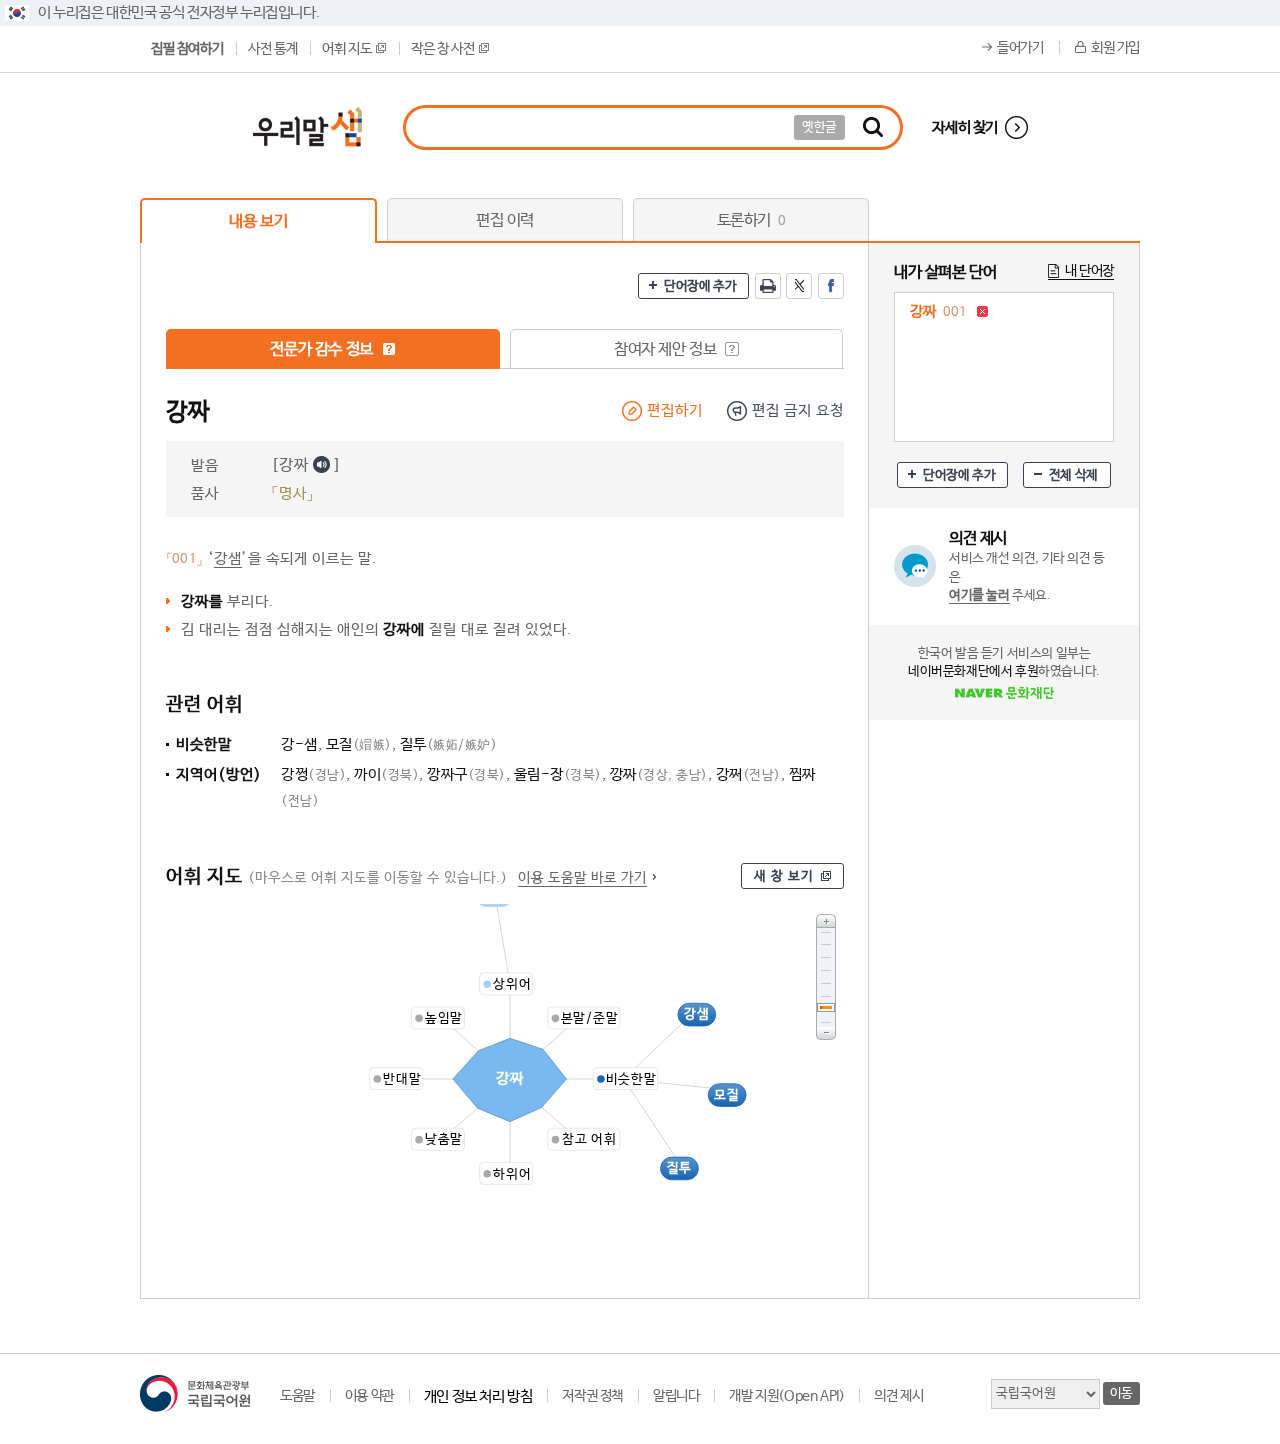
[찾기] (873, 127)
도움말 (297, 1396)
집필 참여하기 (187, 49)
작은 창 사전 (442, 49)
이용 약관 (369, 1396)
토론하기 (751, 220)
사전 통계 (272, 49)
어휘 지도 (346, 49)
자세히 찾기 (965, 127)
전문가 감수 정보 (323, 349)
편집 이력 (505, 220)
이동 (1121, 1393)
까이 (386, 774)
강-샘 (299, 744)
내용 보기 (258, 221)
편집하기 (675, 410)
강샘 (228, 558)
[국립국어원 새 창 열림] (195, 1393)
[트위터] (799, 286)
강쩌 (748, 774)
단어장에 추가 (700, 286)
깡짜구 (466, 774)
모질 (359, 744)
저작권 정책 (592, 1396)
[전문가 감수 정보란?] (389, 349)
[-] (826, 1033)
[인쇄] (768, 286)
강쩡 (313, 774)
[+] (826, 920)
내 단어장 (1089, 271)
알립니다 (676, 1396)
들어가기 (1020, 48)
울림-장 (558, 774)
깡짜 (659, 774)
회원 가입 (1115, 48)
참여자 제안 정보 (667, 349)
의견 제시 (898, 1396)
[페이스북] (831, 286)
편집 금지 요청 (798, 410)
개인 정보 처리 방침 (478, 1396)
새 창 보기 (784, 876)
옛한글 (819, 127)
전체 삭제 (1073, 475)
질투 (449, 744)
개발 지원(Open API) (786, 1396)
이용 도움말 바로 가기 (582, 878)
